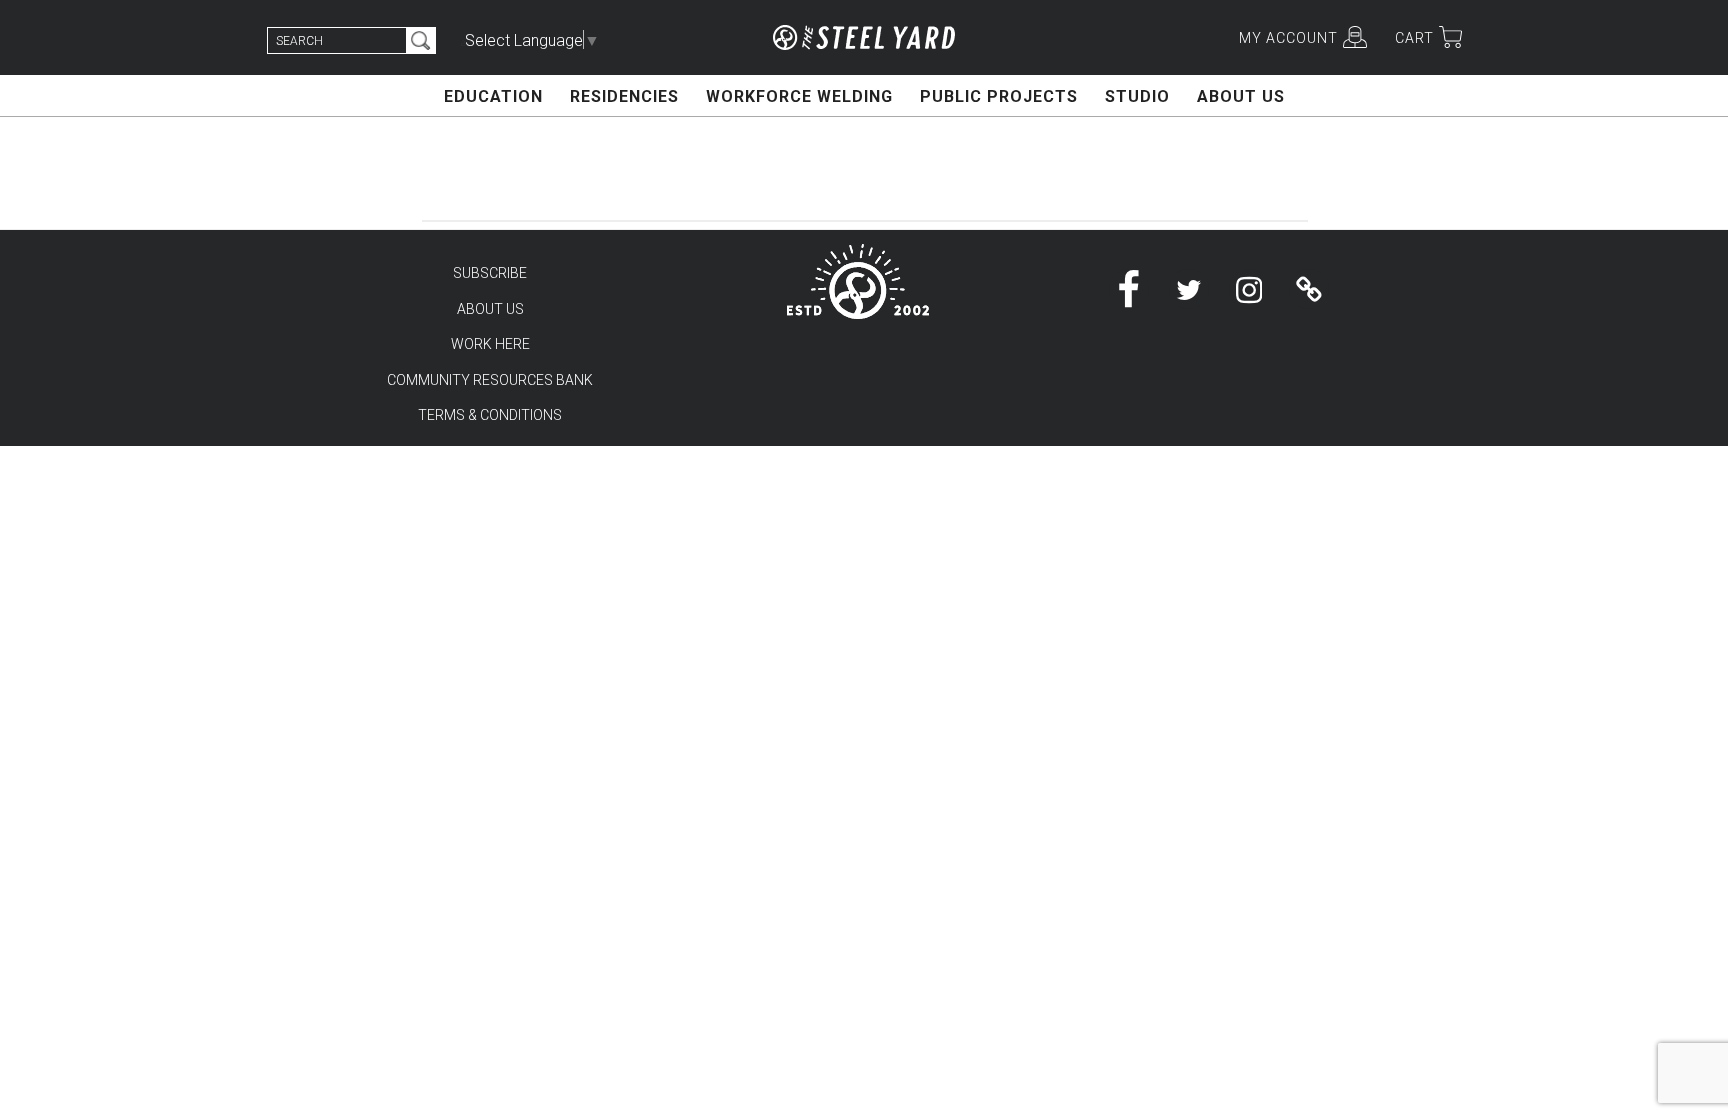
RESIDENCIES (624, 96)
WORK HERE (490, 344)
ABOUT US (1241, 96)
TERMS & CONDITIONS (490, 415)
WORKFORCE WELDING (799, 96)
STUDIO (1137, 96)
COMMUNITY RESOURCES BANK (490, 380)
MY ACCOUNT (1288, 38)
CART (1414, 38)
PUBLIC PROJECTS (999, 96)
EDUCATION (493, 96)
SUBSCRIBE (490, 273)
